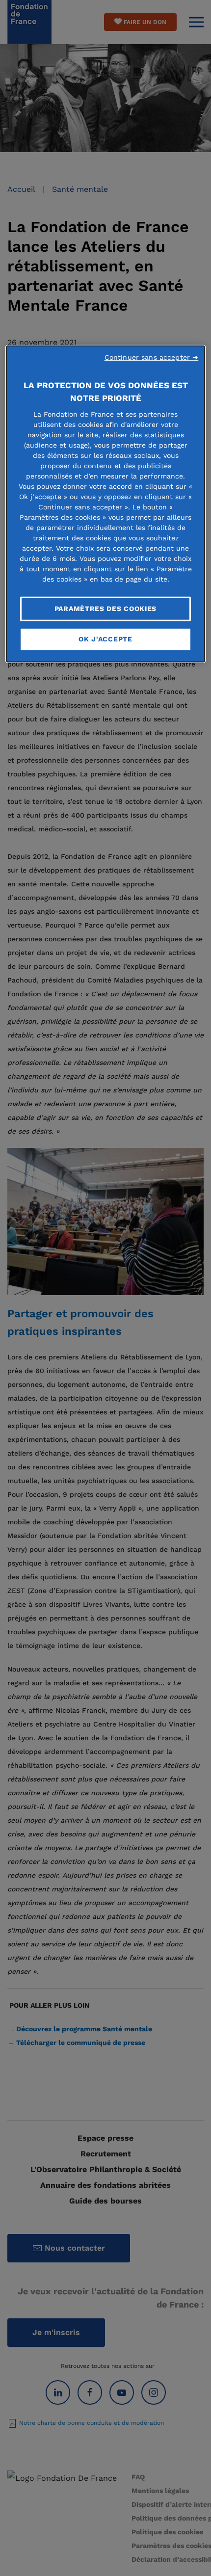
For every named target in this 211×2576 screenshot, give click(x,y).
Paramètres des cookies (105, 609)
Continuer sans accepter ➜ (152, 357)
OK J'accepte (105, 639)
